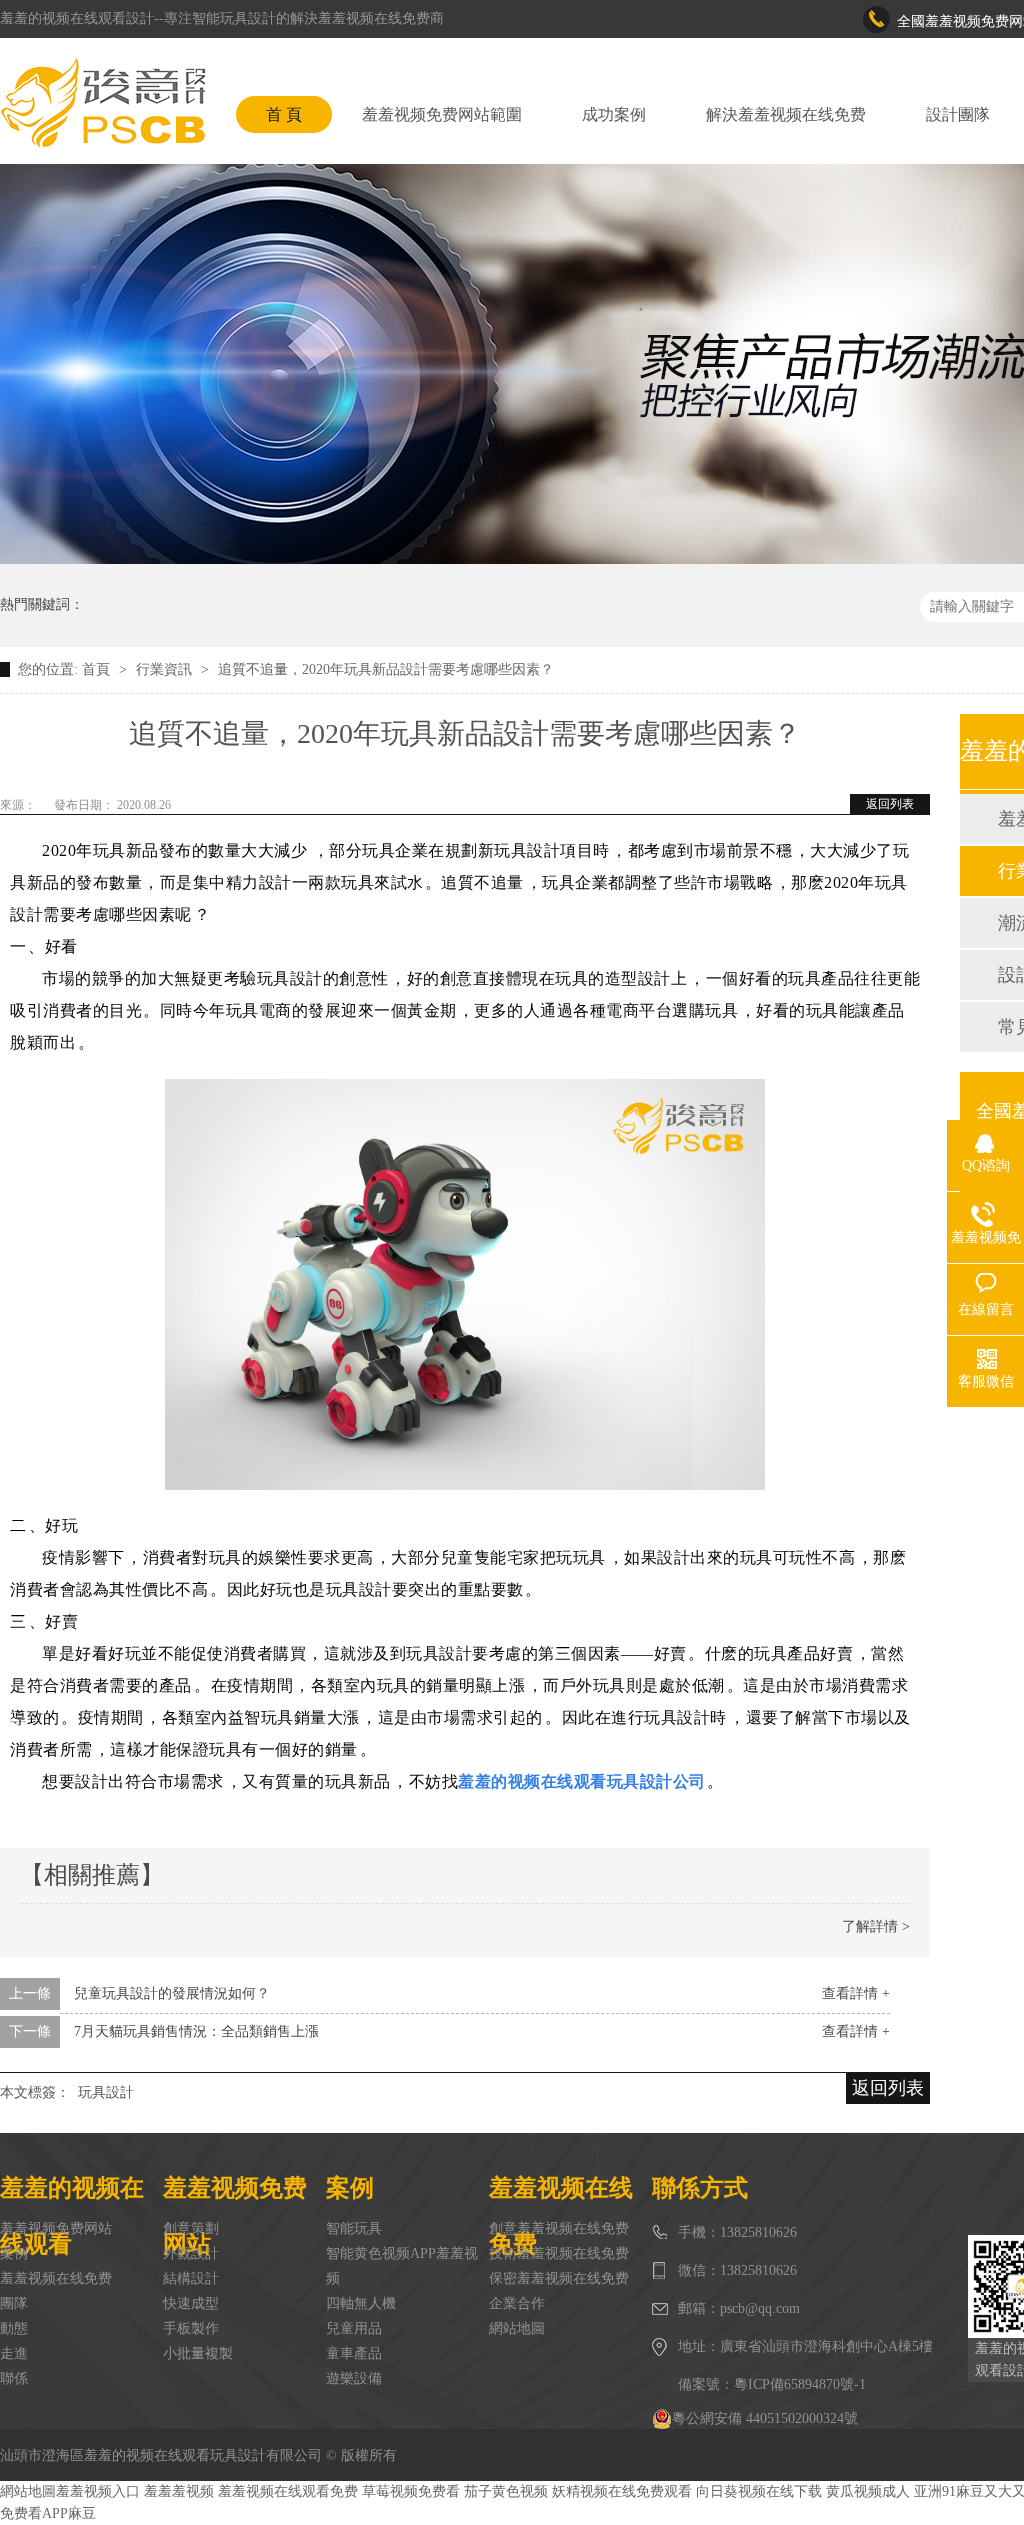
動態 (14, 2328)
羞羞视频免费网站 (56, 2228)
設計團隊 (958, 114)
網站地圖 (517, 2328)
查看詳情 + (856, 1993)
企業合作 (517, 2303)
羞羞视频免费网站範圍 (442, 114)
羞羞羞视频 (179, 2491)
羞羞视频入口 (98, 2491)
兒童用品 (354, 2328)
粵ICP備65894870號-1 (800, 2384)
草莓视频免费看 (411, 2491)
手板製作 (191, 2328)
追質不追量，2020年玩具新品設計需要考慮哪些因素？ (386, 669)
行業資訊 (166, 669)
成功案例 (614, 114)
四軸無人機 (361, 2303)
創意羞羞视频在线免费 (559, 2228)
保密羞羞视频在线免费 (559, 2278)
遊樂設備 (354, 2378)
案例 (14, 2253)
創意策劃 (191, 2228)
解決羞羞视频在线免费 (786, 114)
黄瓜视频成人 (868, 2491)
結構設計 (191, 2278)
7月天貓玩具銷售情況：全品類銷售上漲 (196, 2031)
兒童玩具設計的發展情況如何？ (172, 1993)
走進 (14, 2353)
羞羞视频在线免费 (56, 2278)
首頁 (98, 669)
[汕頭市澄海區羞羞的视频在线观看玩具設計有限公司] (103, 103)
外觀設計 (191, 2253)
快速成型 (191, 2303)
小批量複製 (198, 2353)
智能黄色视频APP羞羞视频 (402, 2266)
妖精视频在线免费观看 (622, 2491)
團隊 (14, 2303)
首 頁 (284, 114)
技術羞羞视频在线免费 (559, 2253)
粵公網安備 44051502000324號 (765, 2418)
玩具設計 (106, 2092)
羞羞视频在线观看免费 (288, 2491)
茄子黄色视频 (506, 2491)
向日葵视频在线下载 (759, 2491)
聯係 (14, 2378)
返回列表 (890, 804)
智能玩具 (354, 2228)
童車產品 (354, 2353)
